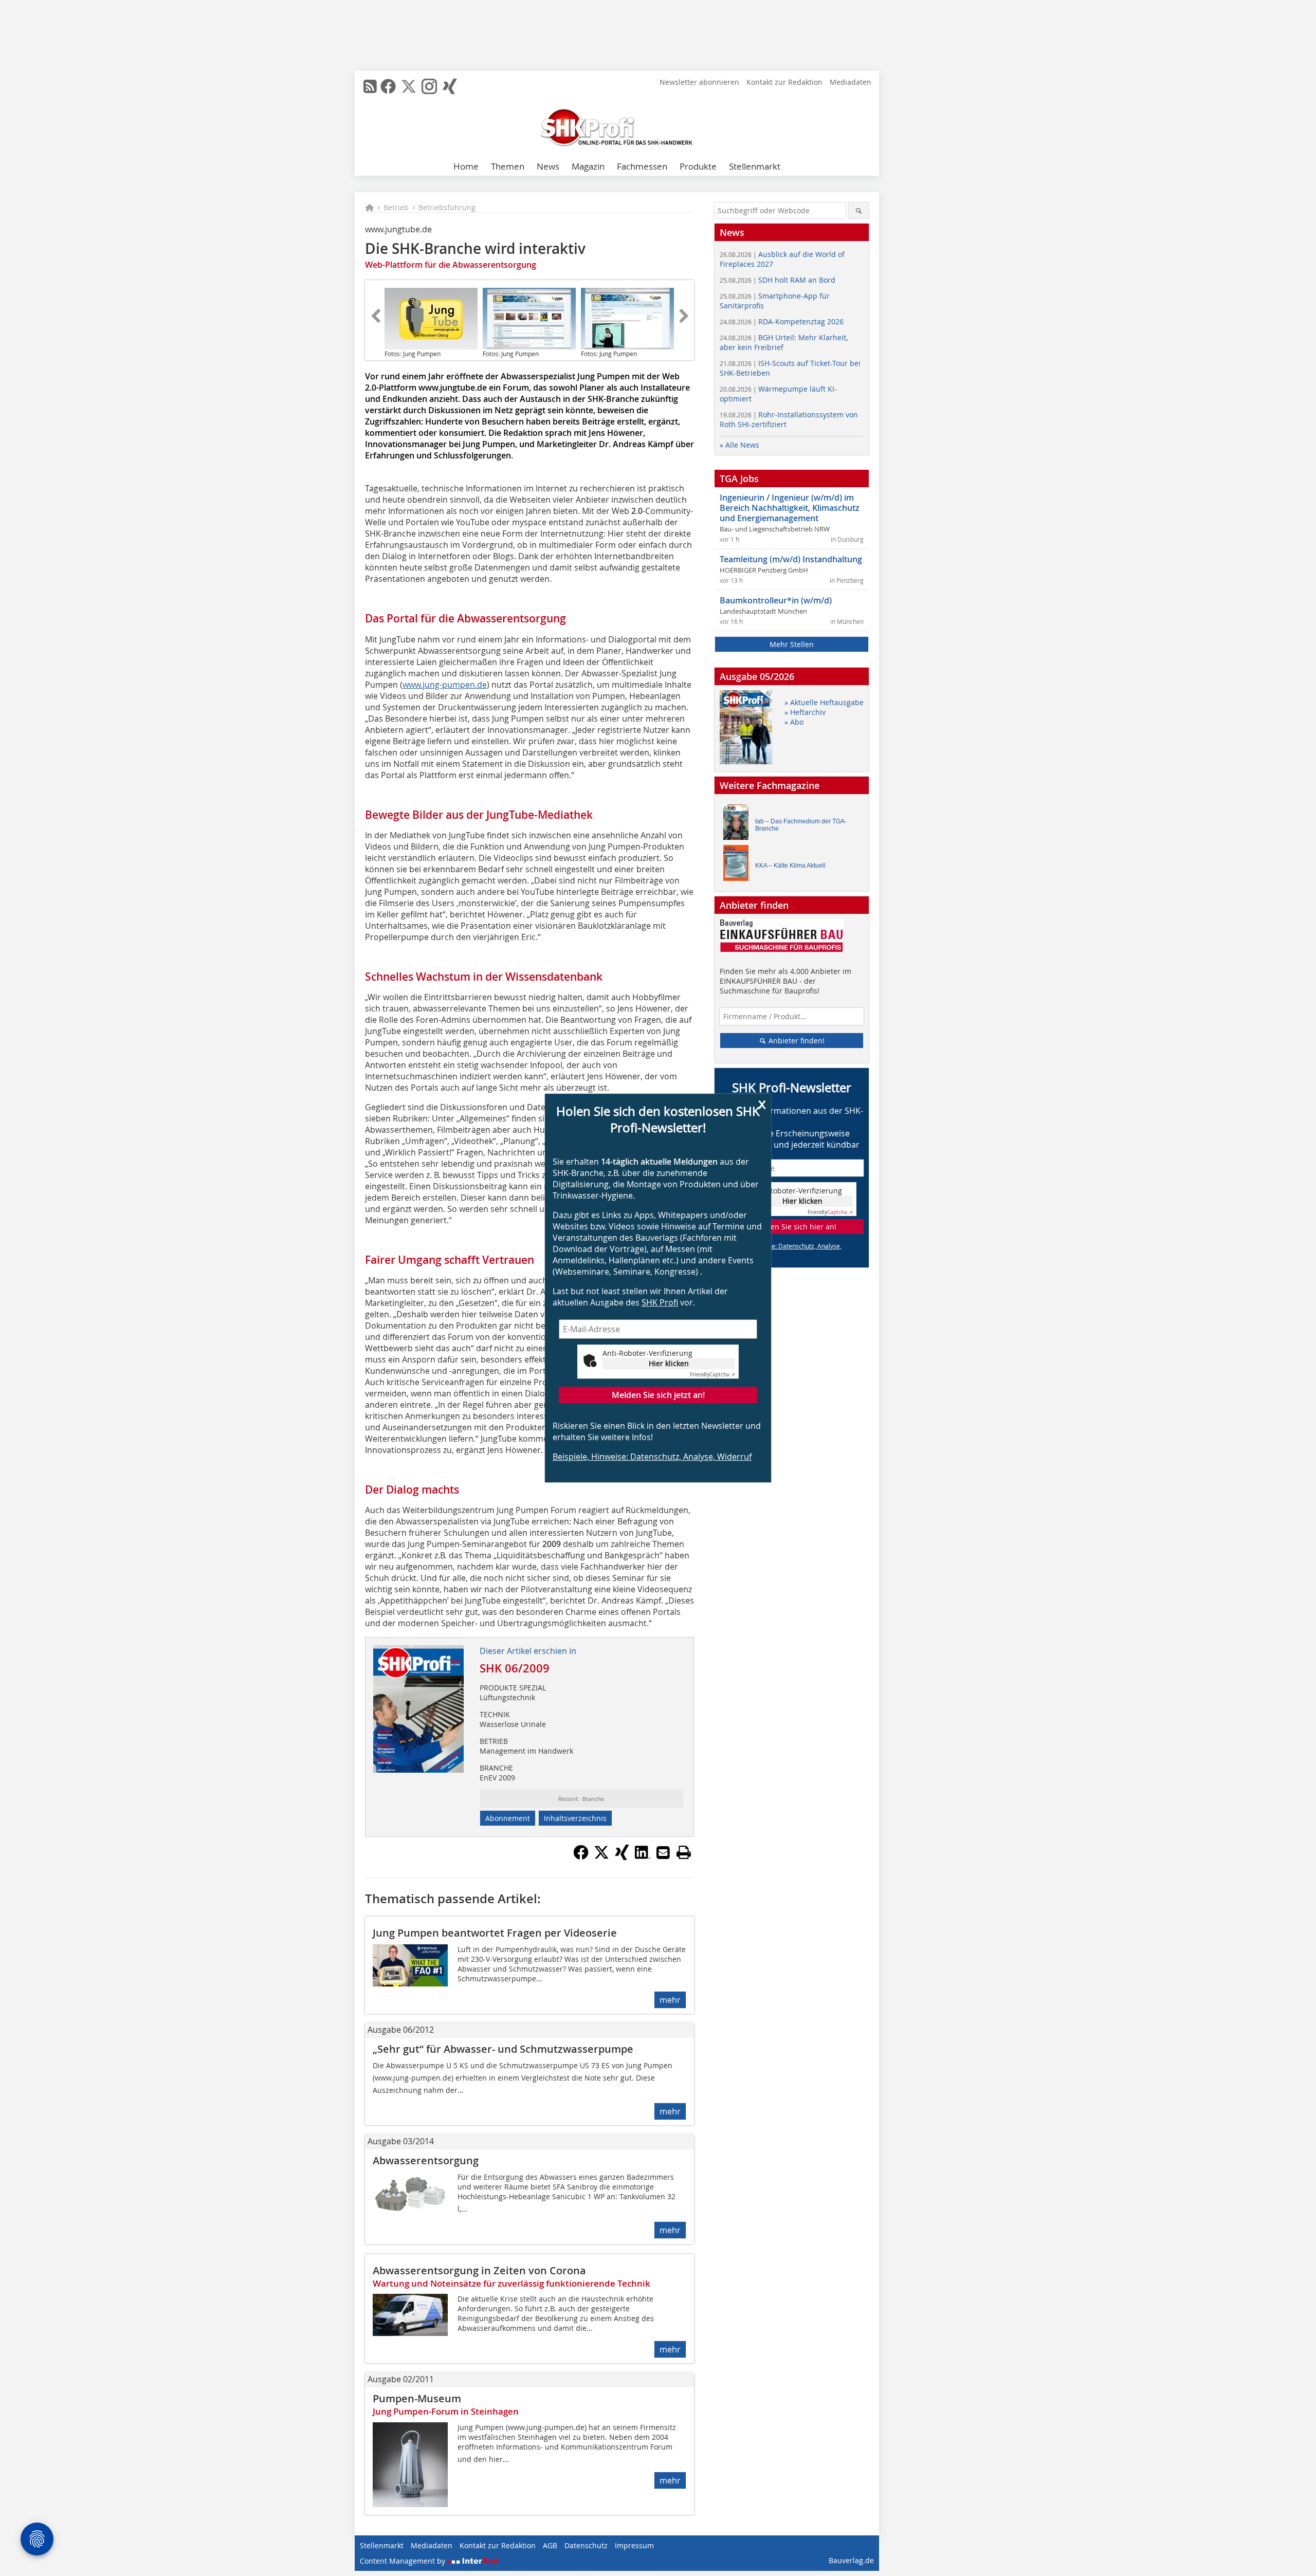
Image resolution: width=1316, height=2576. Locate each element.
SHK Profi (660, 1302)
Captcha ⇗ (712, 1375)
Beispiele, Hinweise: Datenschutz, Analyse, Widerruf (652, 1457)
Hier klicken (669, 1363)
